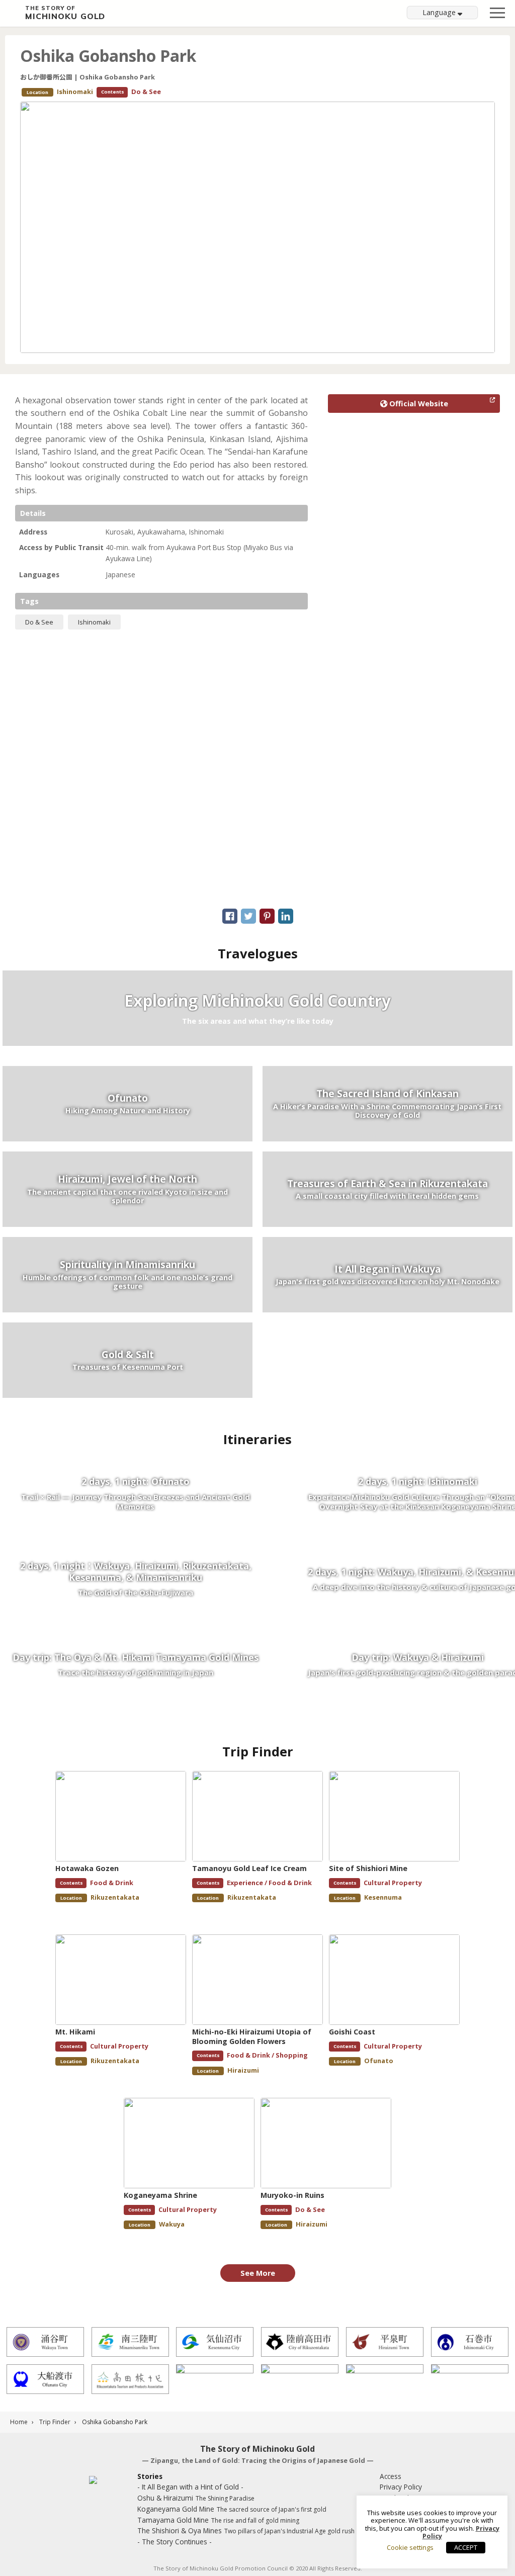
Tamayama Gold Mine (218, 2520)
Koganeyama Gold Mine (232, 2509)
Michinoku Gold (65, 13)
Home (19, 2422)
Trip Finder (55, 2422)
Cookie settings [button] (410, 2547)
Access (391, 2476)
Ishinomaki (94, 622)
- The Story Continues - (175, 2542)
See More (258, 2273)
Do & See (39, 622)
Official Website (418, 404)
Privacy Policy (401, 2487)
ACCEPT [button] (466, 2547)
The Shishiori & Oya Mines (246, 2530)
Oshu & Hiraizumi (196, 2498)
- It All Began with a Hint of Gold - (190, 2487)
